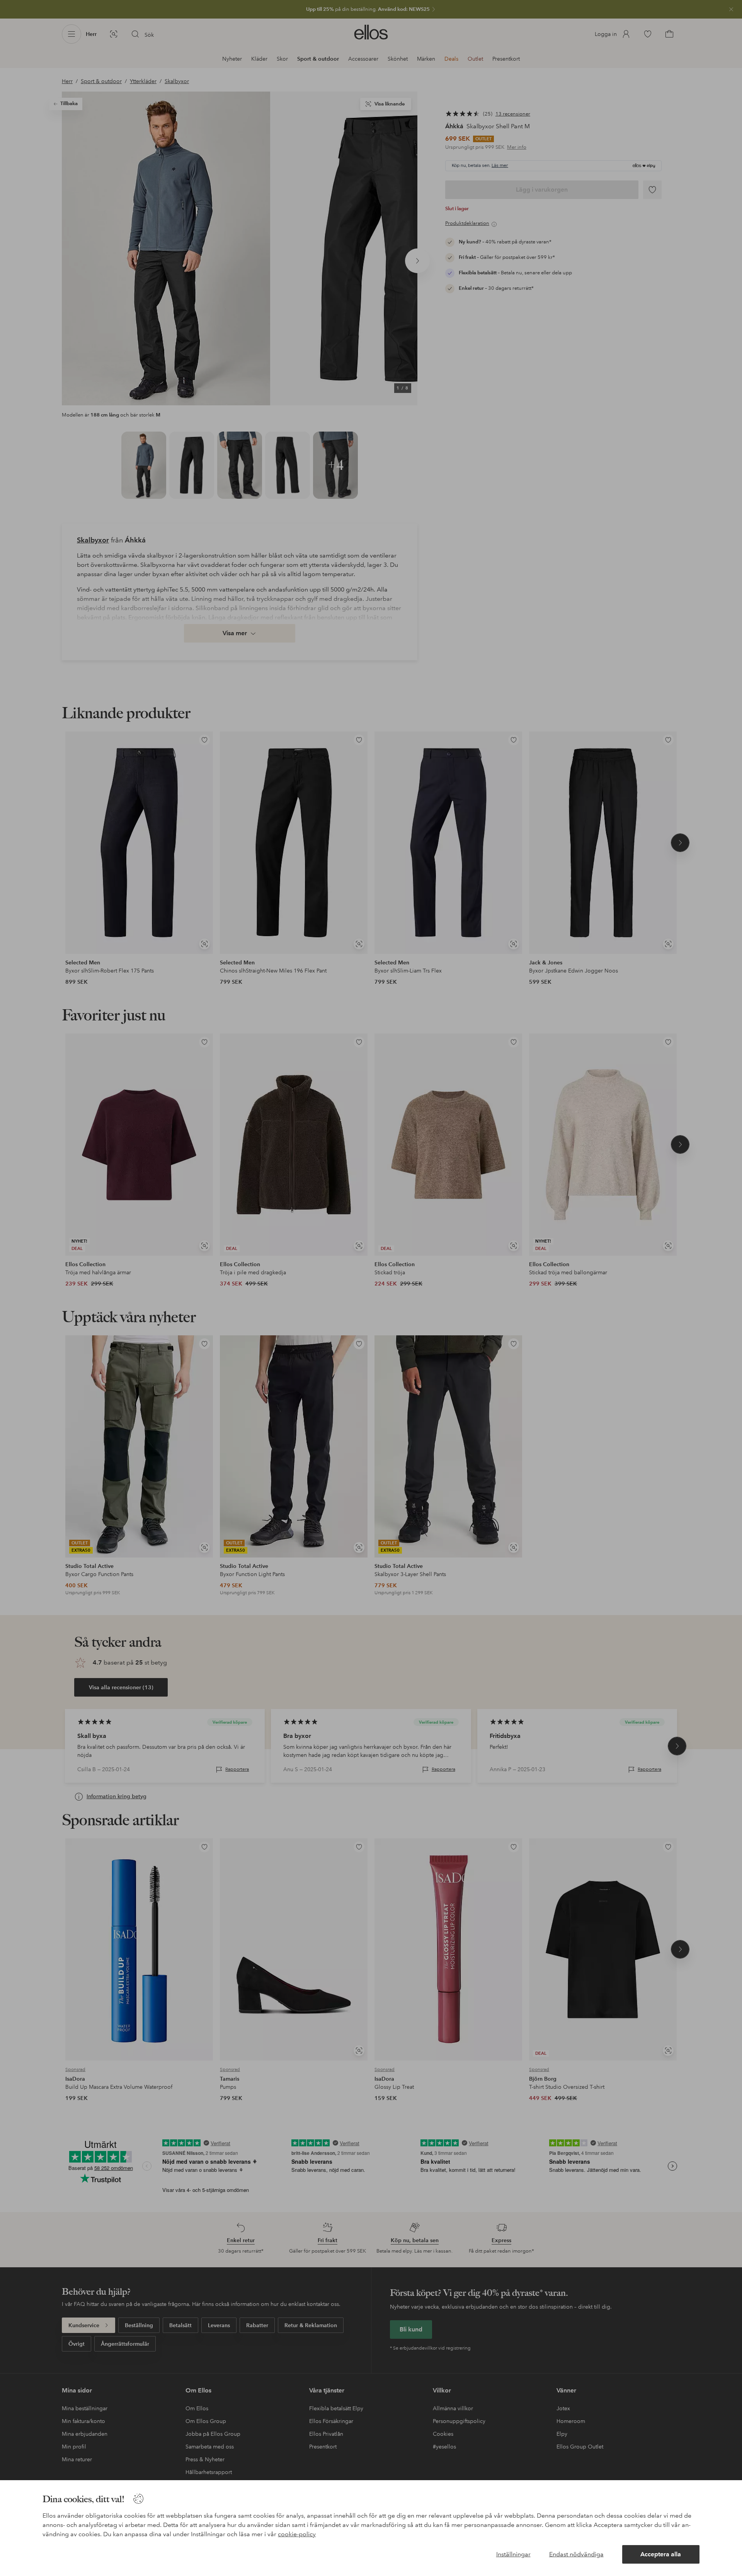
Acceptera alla (661, 2554)
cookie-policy (297, 2534)
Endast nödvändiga (576, 2554)
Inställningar (513, 2554)
